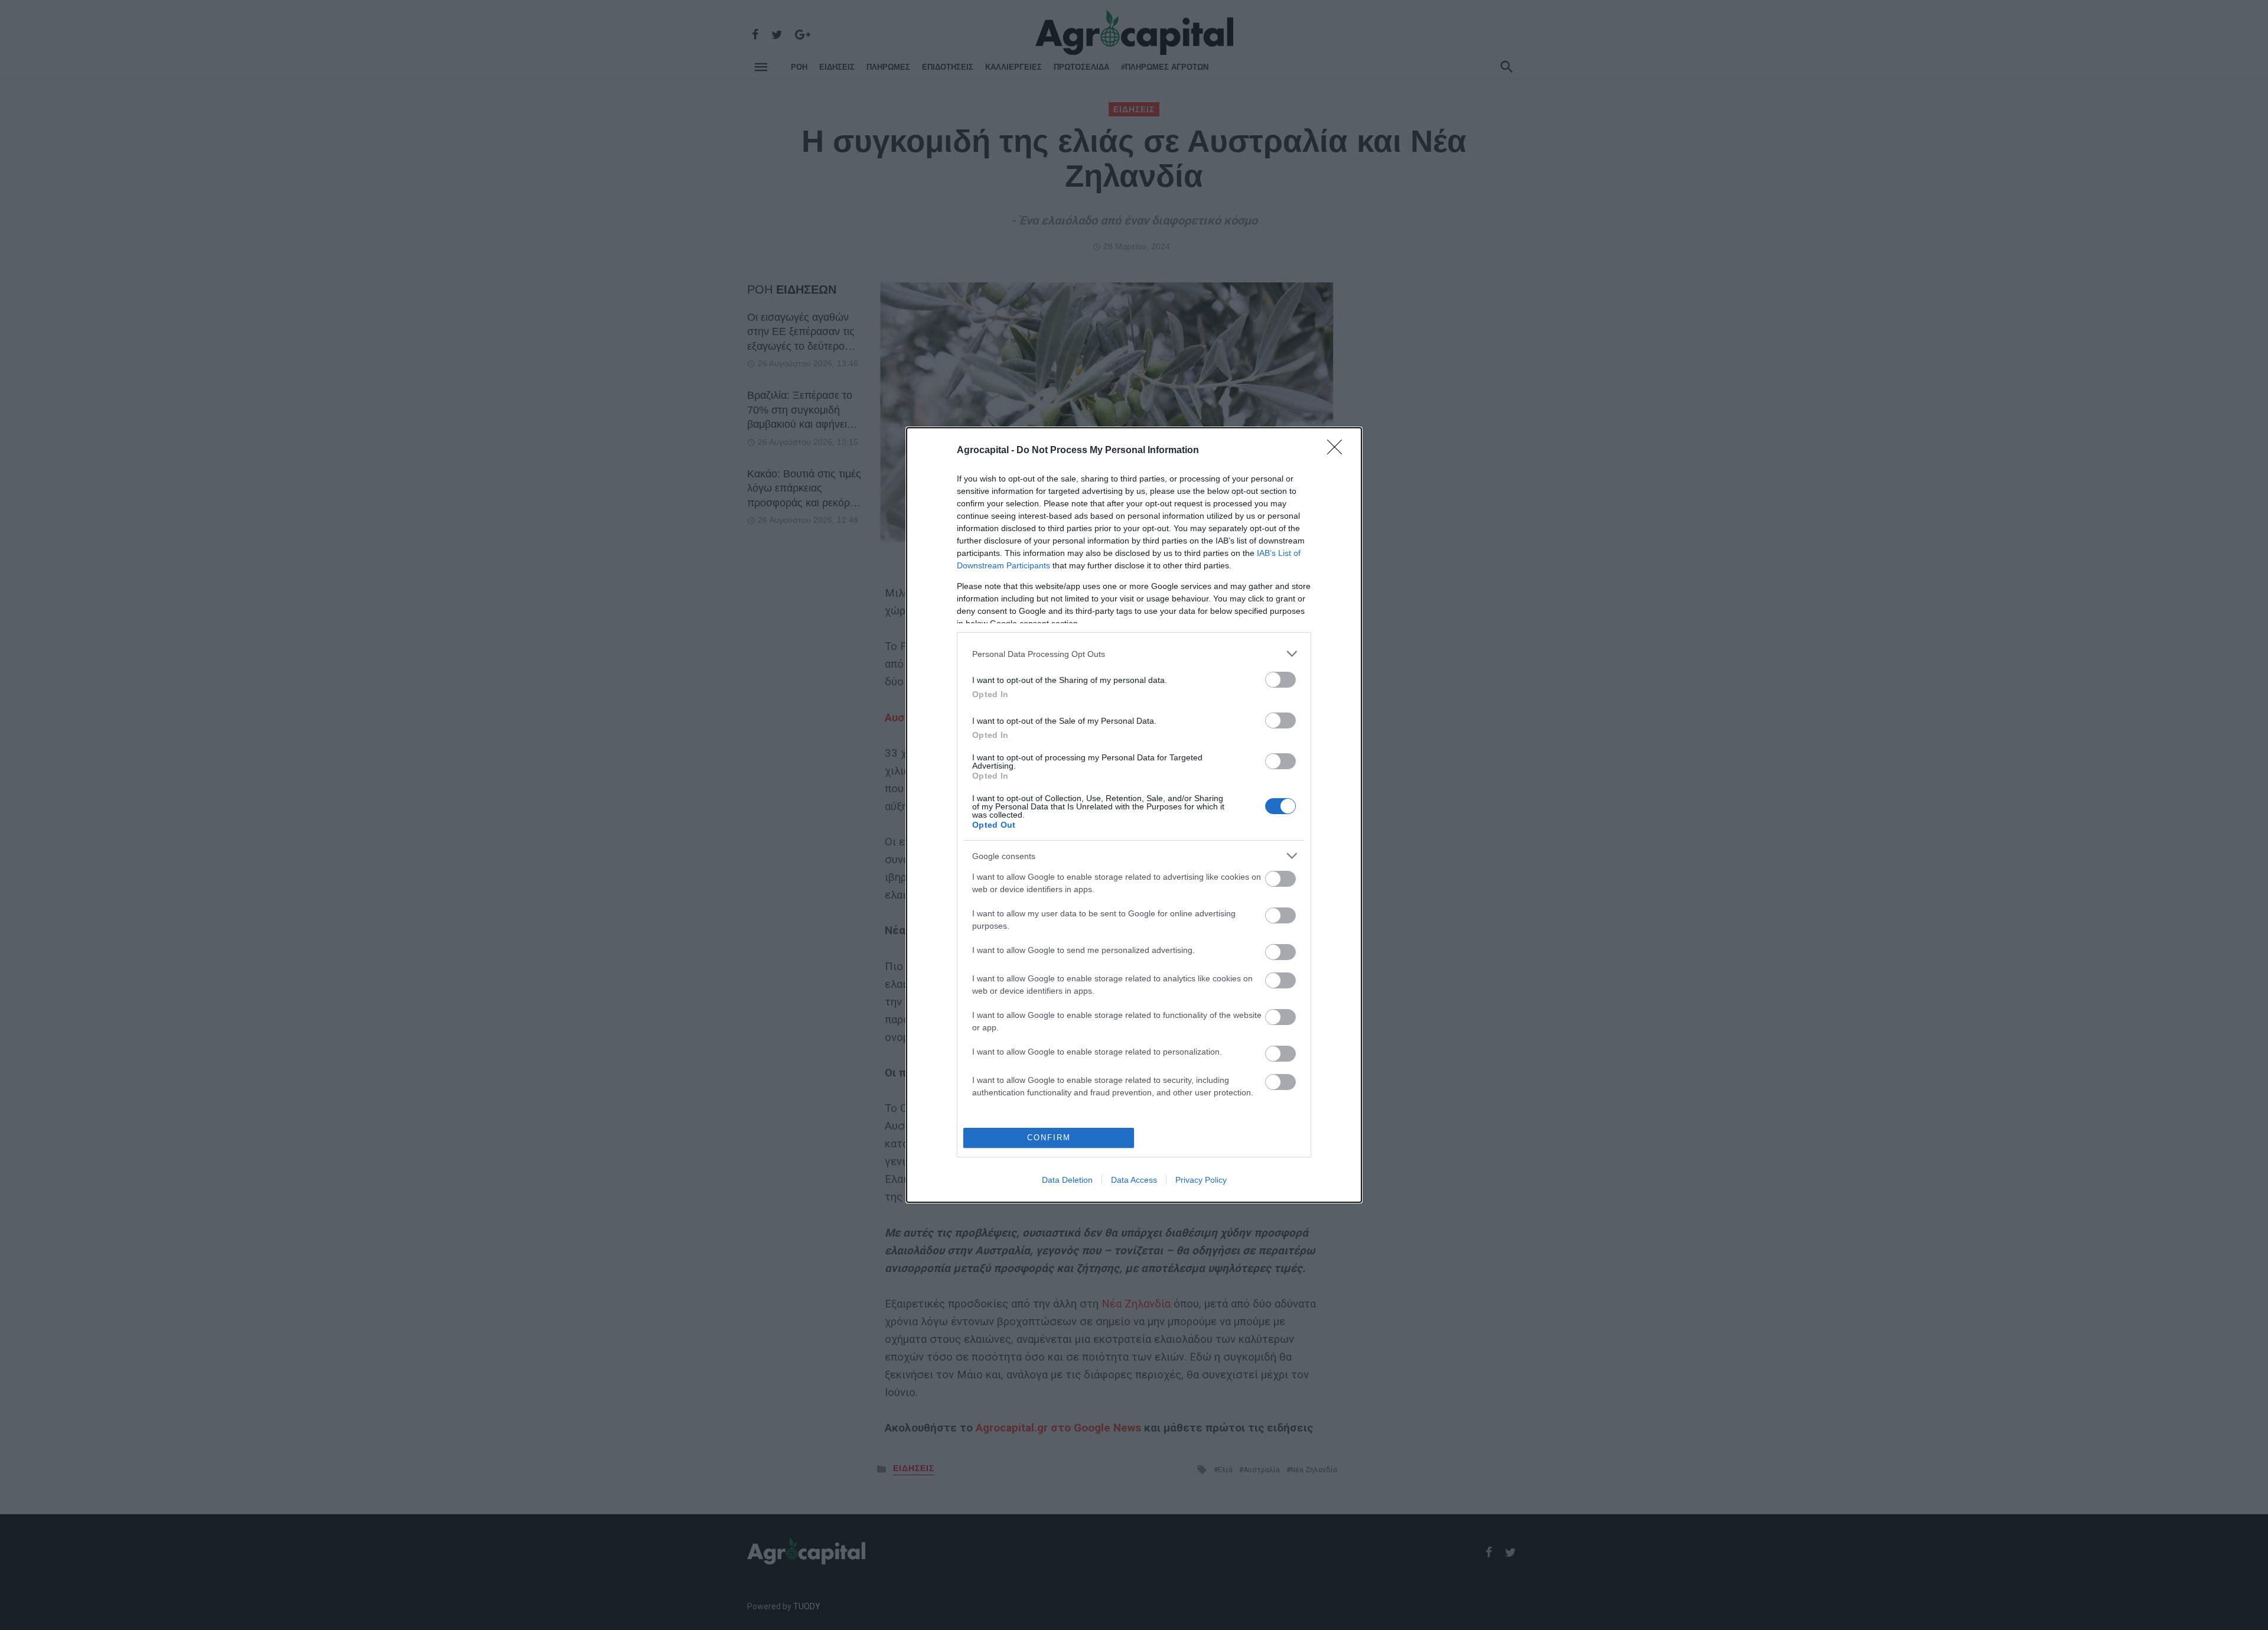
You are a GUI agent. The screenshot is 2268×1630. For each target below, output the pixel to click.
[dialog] (1134, 815)
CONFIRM (1049, 1138)
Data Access (1134, 1180)
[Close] (1338, 451)
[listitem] (1134, 654)
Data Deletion (1067, 1180)
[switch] (1280, 680)
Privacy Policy (1201, 1180)
